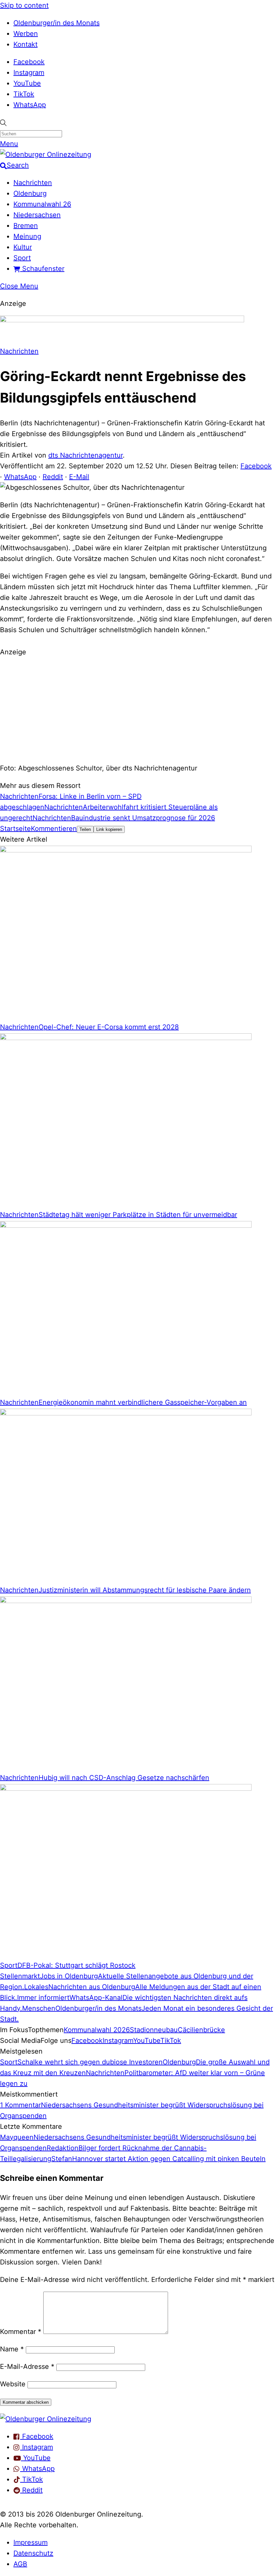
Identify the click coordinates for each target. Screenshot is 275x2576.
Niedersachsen (37, 215)
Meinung (27, 236)
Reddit (53, 477)
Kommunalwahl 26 (42, 204)
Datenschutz (33, 2553)
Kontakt (25, 44)
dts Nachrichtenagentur (86, 455)
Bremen (26, 226)
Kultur (23, 247)
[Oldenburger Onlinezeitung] (46, 2419)
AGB (20, 2564)
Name (12, 2349)
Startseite (15, 829)
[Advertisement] (137, 709)
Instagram (29, 73)
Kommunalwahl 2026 (97, 2030)
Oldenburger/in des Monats (57, 23)
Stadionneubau (154, 2030)
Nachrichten (33, 183)
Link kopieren (109, 829)
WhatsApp (30, 105)
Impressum (31, 2542)
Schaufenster (42, 269)
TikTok (24, 94)
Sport (22, 258)
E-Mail (79, 477)
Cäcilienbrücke (201, 2030)
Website (13, 2384)
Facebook (29, 62)
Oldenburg (30, 193)
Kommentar (21, 2332)
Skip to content (24, 5)
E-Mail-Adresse (27, 2367)
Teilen (85, 829)
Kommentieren (54, 829)
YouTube (27, 83)
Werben (26, 34)
